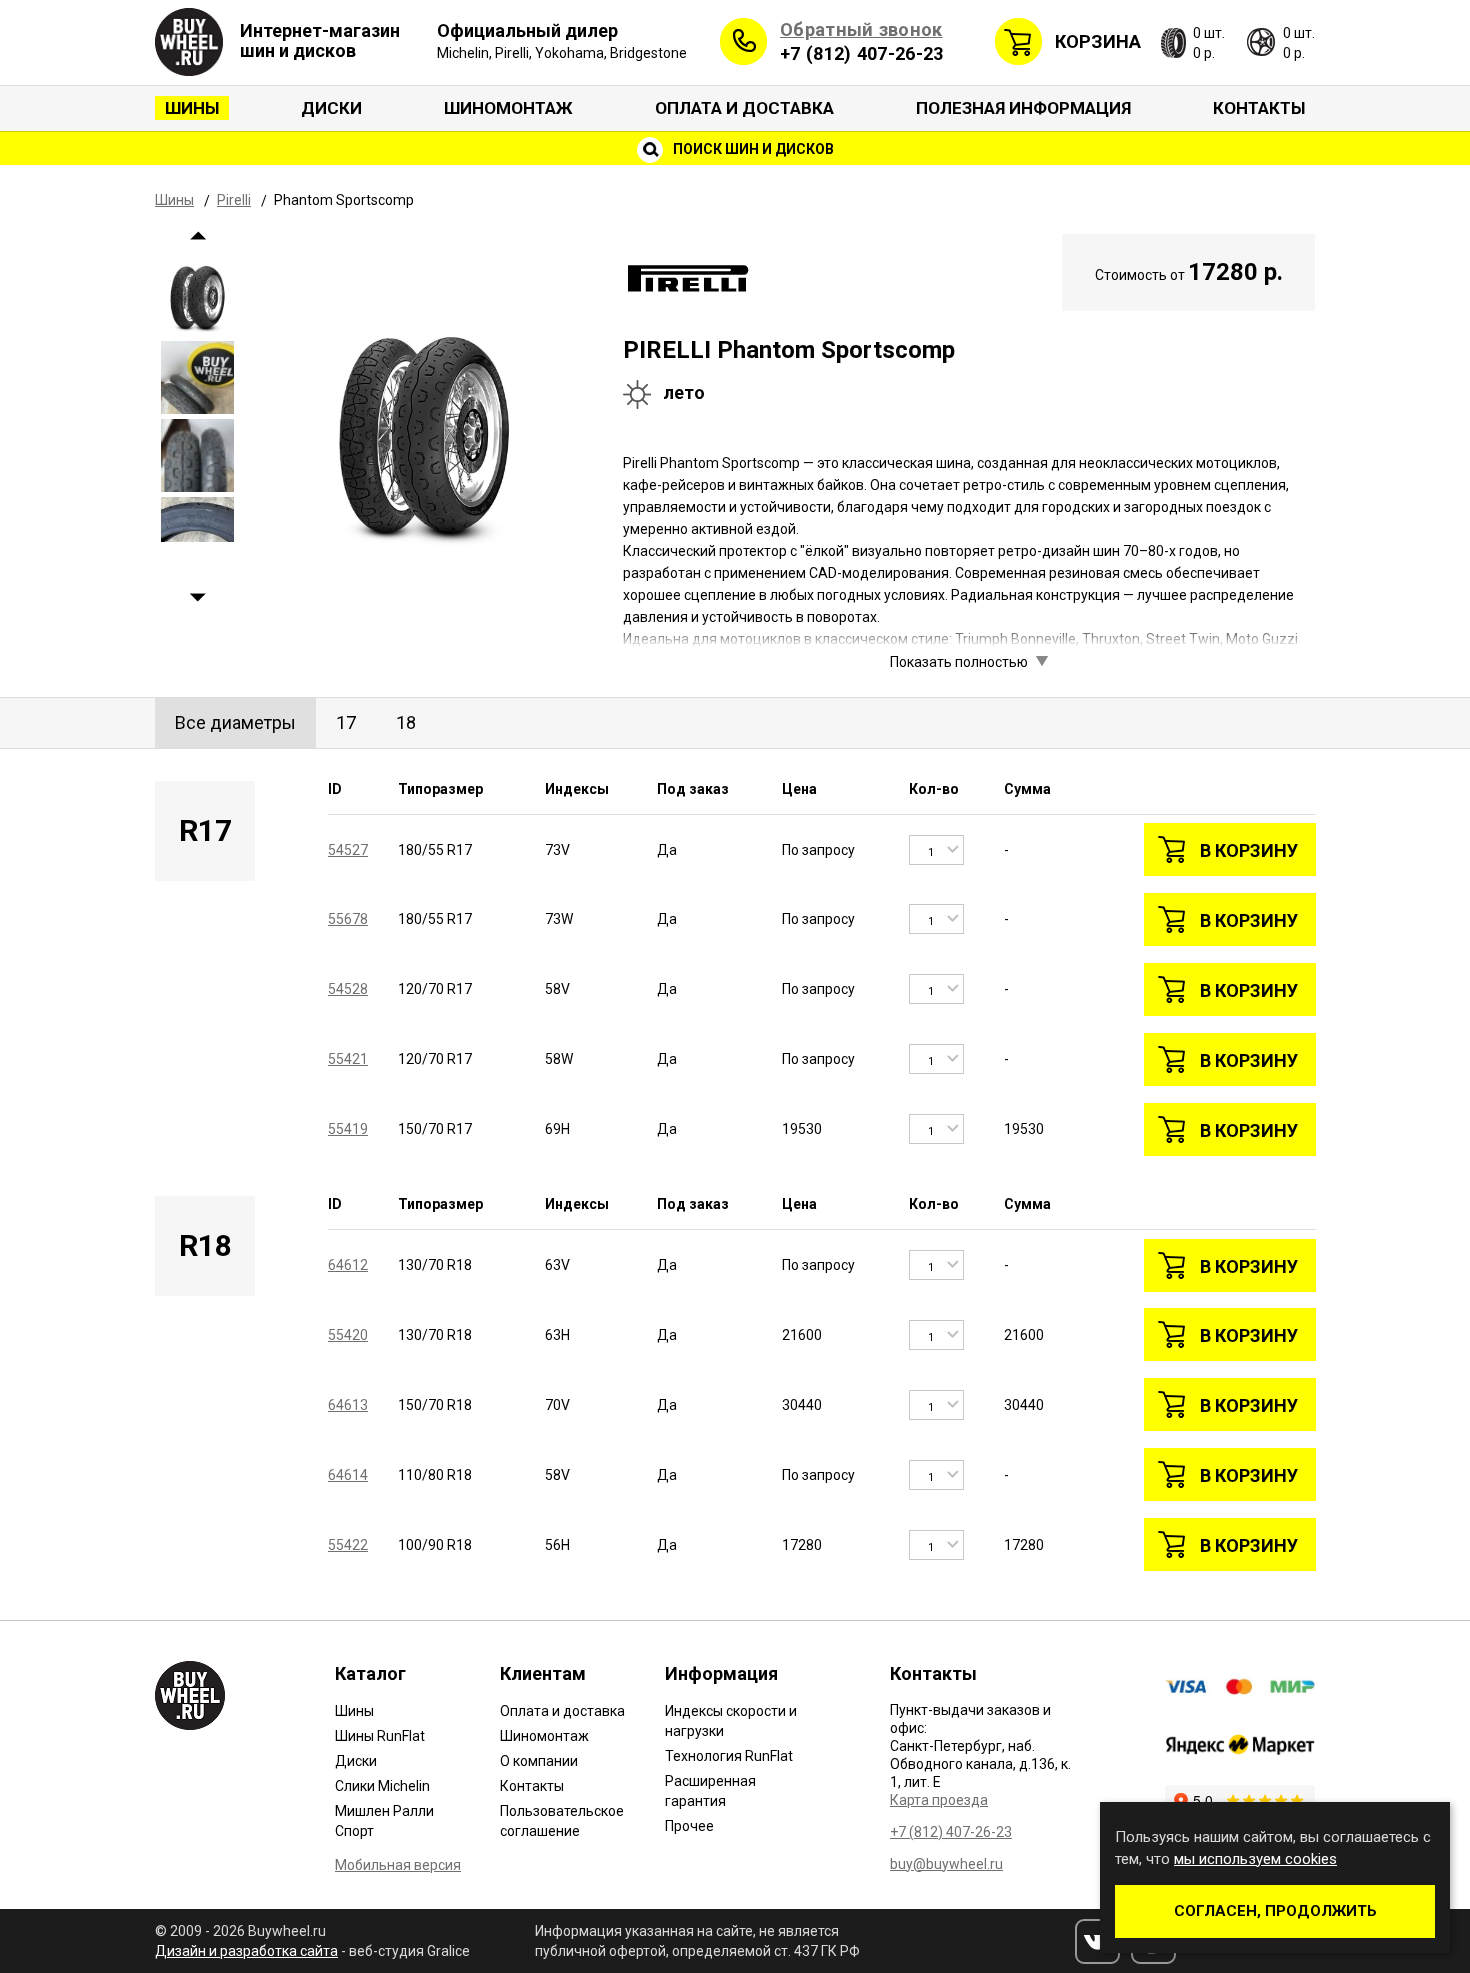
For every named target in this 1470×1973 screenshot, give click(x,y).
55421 (348, 1059)
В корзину (1249, 850)
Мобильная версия (398, 1865)
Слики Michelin (382, 1786)
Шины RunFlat (380, 1736)
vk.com (1097, 1941)
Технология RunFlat (729, 1756)
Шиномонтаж (508, 108)
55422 (348, 1545)
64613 (348, 1405)
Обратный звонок (861, 29)
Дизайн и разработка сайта (246, 1951)
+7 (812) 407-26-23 (861, 53)
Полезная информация (1023, 108)
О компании (539, 1761)
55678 (348, 919)
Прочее (689, 1826)
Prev (197, 235)
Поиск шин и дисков (752, 149)
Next (197, 597)
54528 (348, 989)
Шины (192, 108)
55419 (348, 1129)
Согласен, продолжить (1275, 1911)
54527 (348, 850)
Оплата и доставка (744, 108)
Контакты (1259, 108)
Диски (331, 108)
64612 (348, 1265)
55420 (348, 1335)
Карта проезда (939, 1800)
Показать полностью (959, 662)
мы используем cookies (1255, 1859)
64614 (348, 1475)
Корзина (1098, 41)
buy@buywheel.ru (946, 1864)
